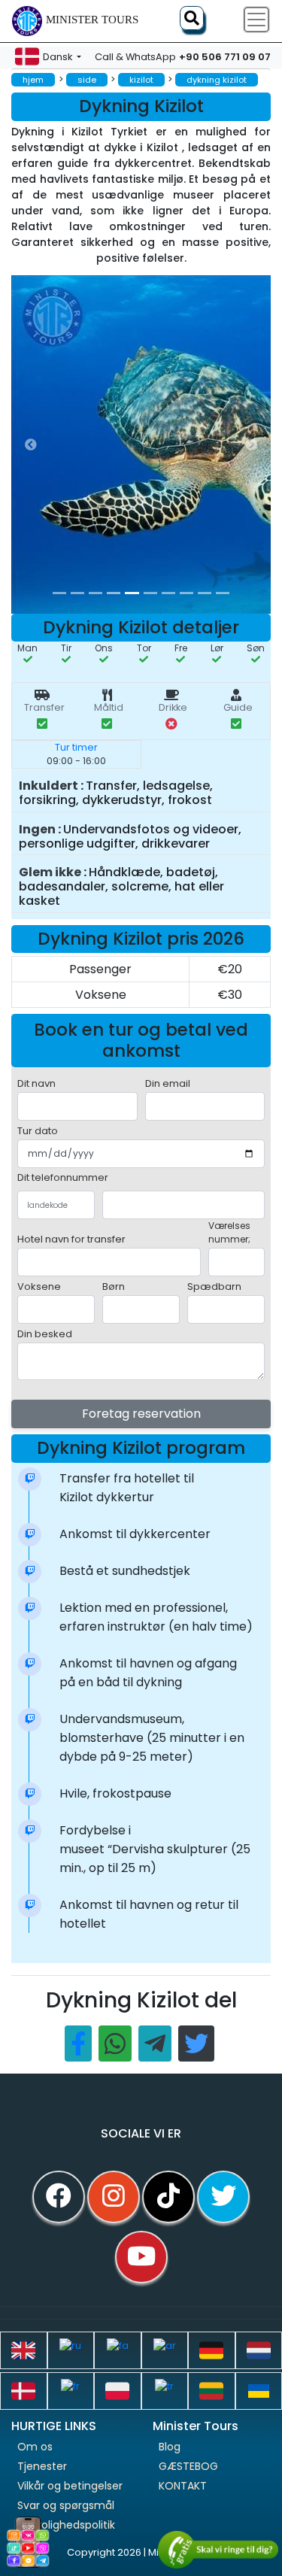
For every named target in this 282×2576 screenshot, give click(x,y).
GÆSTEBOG (188, 2466)
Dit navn (36, 1083)
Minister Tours (92, 20)
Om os (35, 2447)
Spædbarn (214, 1286)
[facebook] (59, 2197)
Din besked (45, 1334)
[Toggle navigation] (256, 20)
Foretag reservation (141, 1414)
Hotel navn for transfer (71, 1239)
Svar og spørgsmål (66, 2505)
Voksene (39, 1286)
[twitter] (223, 2197)
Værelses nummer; (229, 1232)
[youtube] (141, 2257)
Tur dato (38, 1131)
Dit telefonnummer (63, 1177)
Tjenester (42, 2466)
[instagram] (114, 2197)
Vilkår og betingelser (70, 2486)
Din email (168, 1083)
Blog (170, 2447)
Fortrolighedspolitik (66, 2525)
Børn (114, 1286)
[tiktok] (168, 2197)
